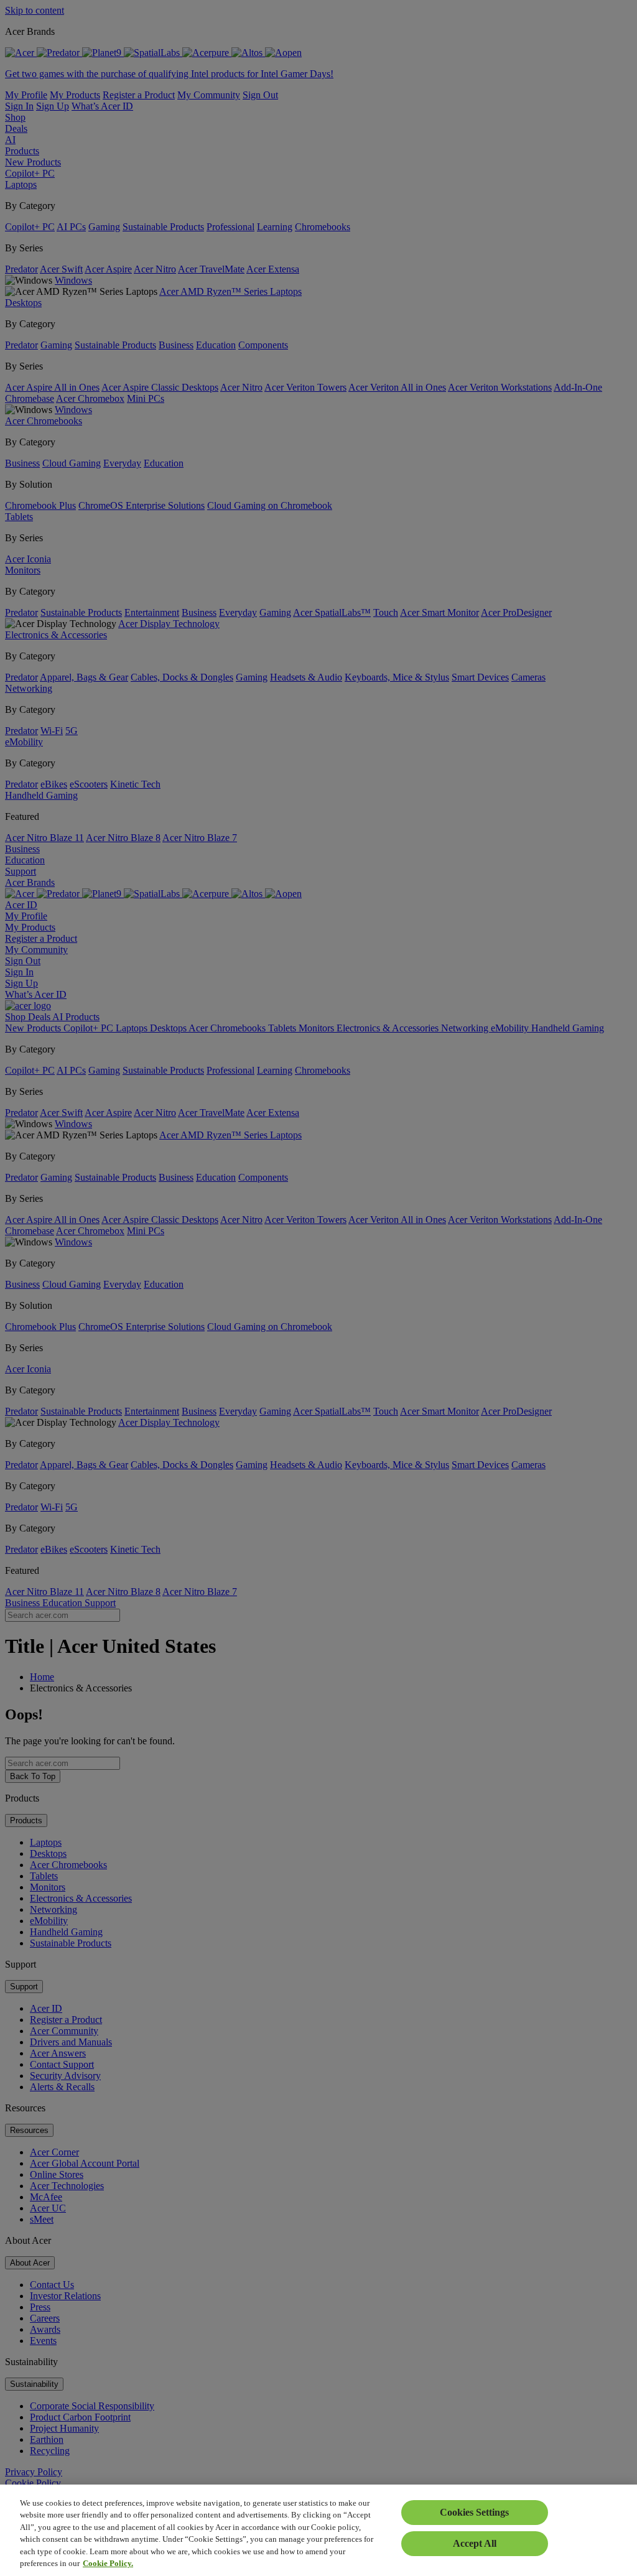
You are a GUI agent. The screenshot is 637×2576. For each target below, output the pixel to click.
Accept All (475, 2543)
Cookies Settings (474, 2512)
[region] (318, 2530)
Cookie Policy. (108, 2563)
